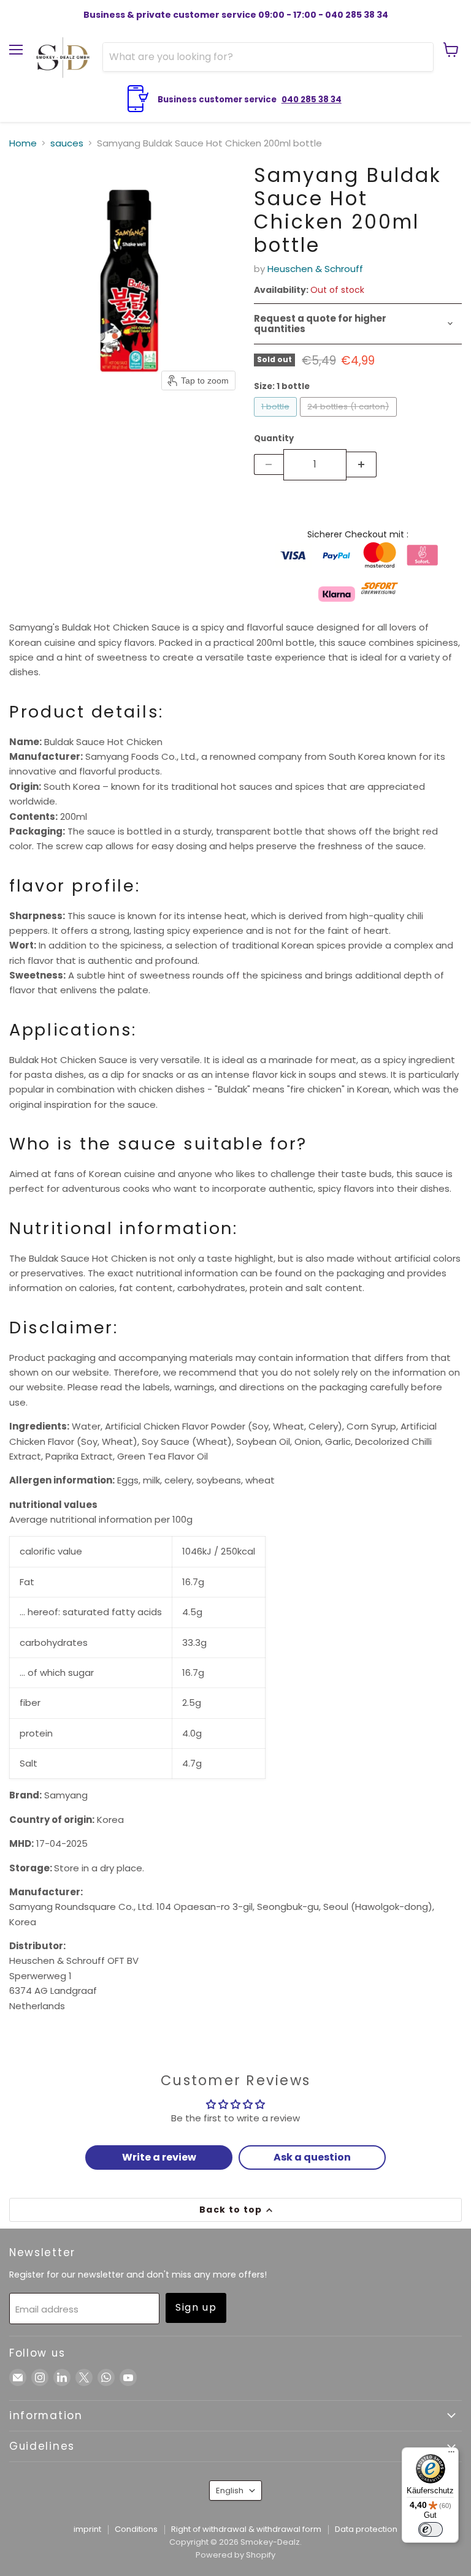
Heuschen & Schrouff (315, 269)
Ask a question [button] (312, 2157)
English (230, 2491)
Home (23, 143)
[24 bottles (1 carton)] (350, 419)
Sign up (196, 2307)
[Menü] (451, 2455)
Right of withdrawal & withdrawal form (246, 2529)
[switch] (431, 2529)
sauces (67, 143)
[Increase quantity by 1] (362, 464)
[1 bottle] (277, 419)
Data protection (366, 2529)
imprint (87, 2529)
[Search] (416, 57)
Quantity (274, 438)
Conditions (136, 2529)
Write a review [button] (159, 2157)
